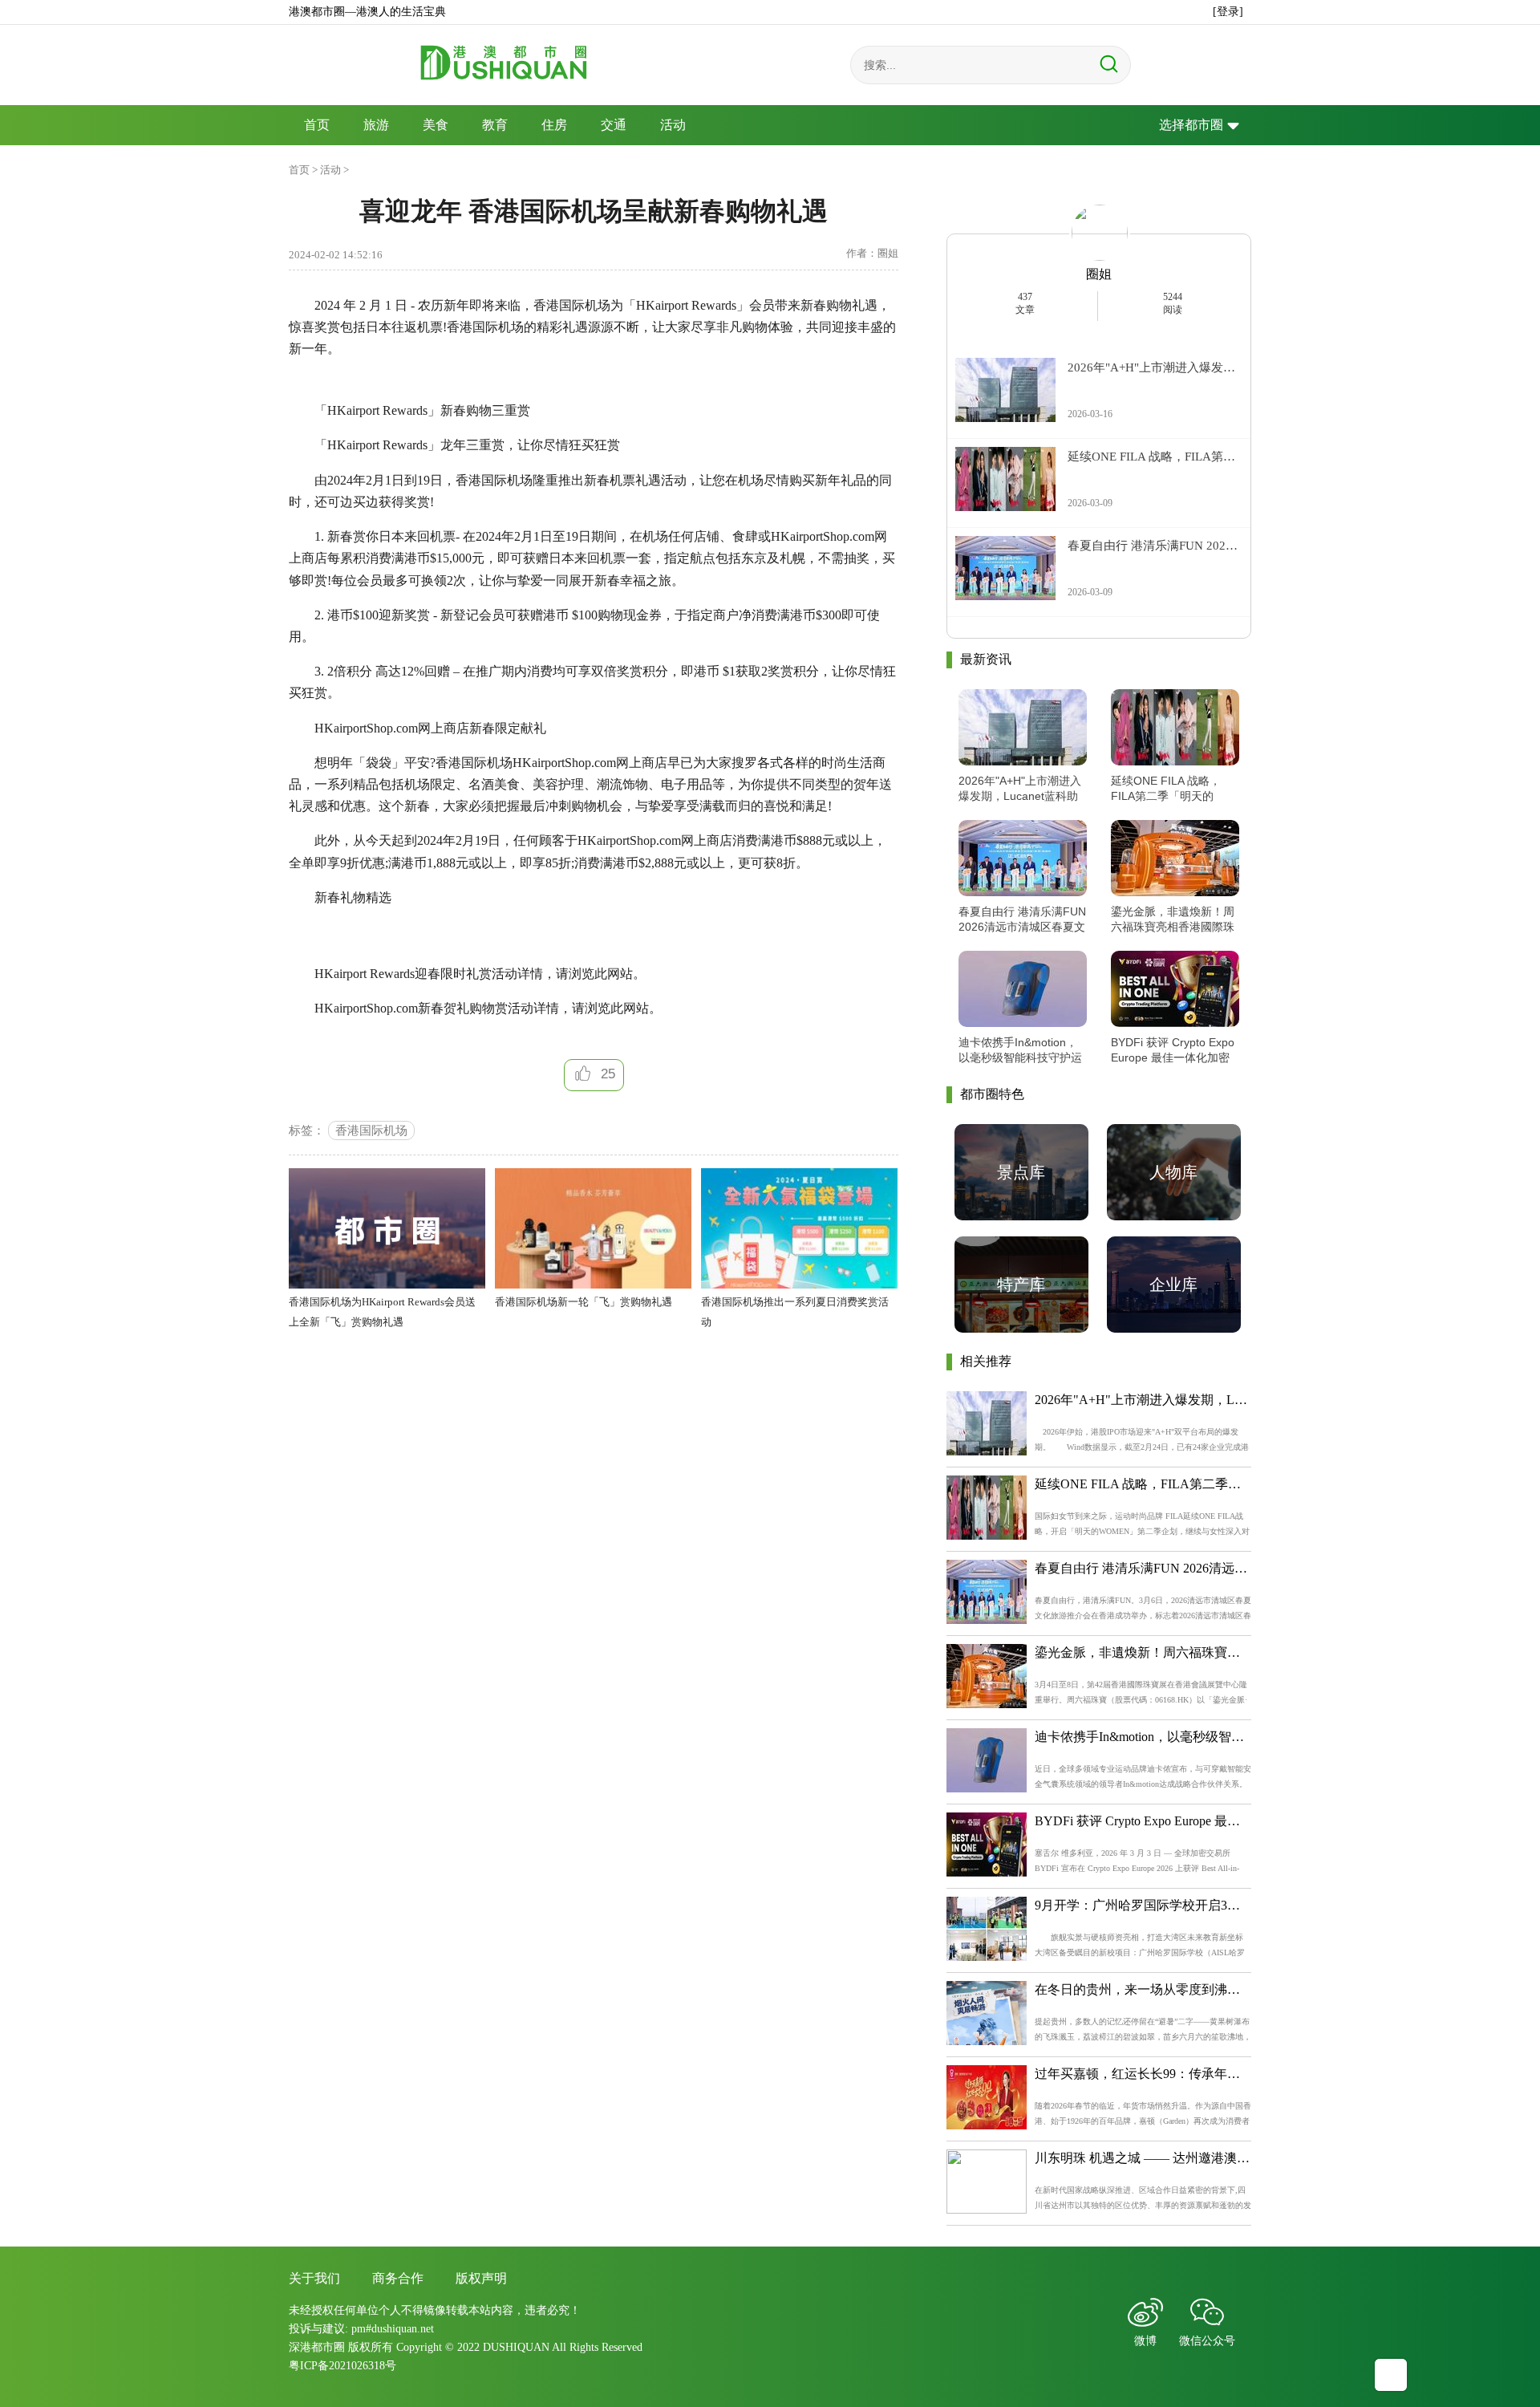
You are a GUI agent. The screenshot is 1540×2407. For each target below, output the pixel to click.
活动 (673, 125)
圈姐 (1099, 274)
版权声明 (481, 2278)
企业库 (1173, 1285)
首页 (317, 125)
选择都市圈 (1191, 125)
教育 (495, 125)
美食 (436, 125)
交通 (614, 125)
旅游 (376, 125)
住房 (554, 125)
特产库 (1021, 1285)
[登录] (1228, 12)
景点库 (1021, 1172)
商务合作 (398, 2278)
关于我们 (314, 2278)
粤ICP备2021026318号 (342, 2366)
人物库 (1173, 1172)
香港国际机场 (371, 1130)
